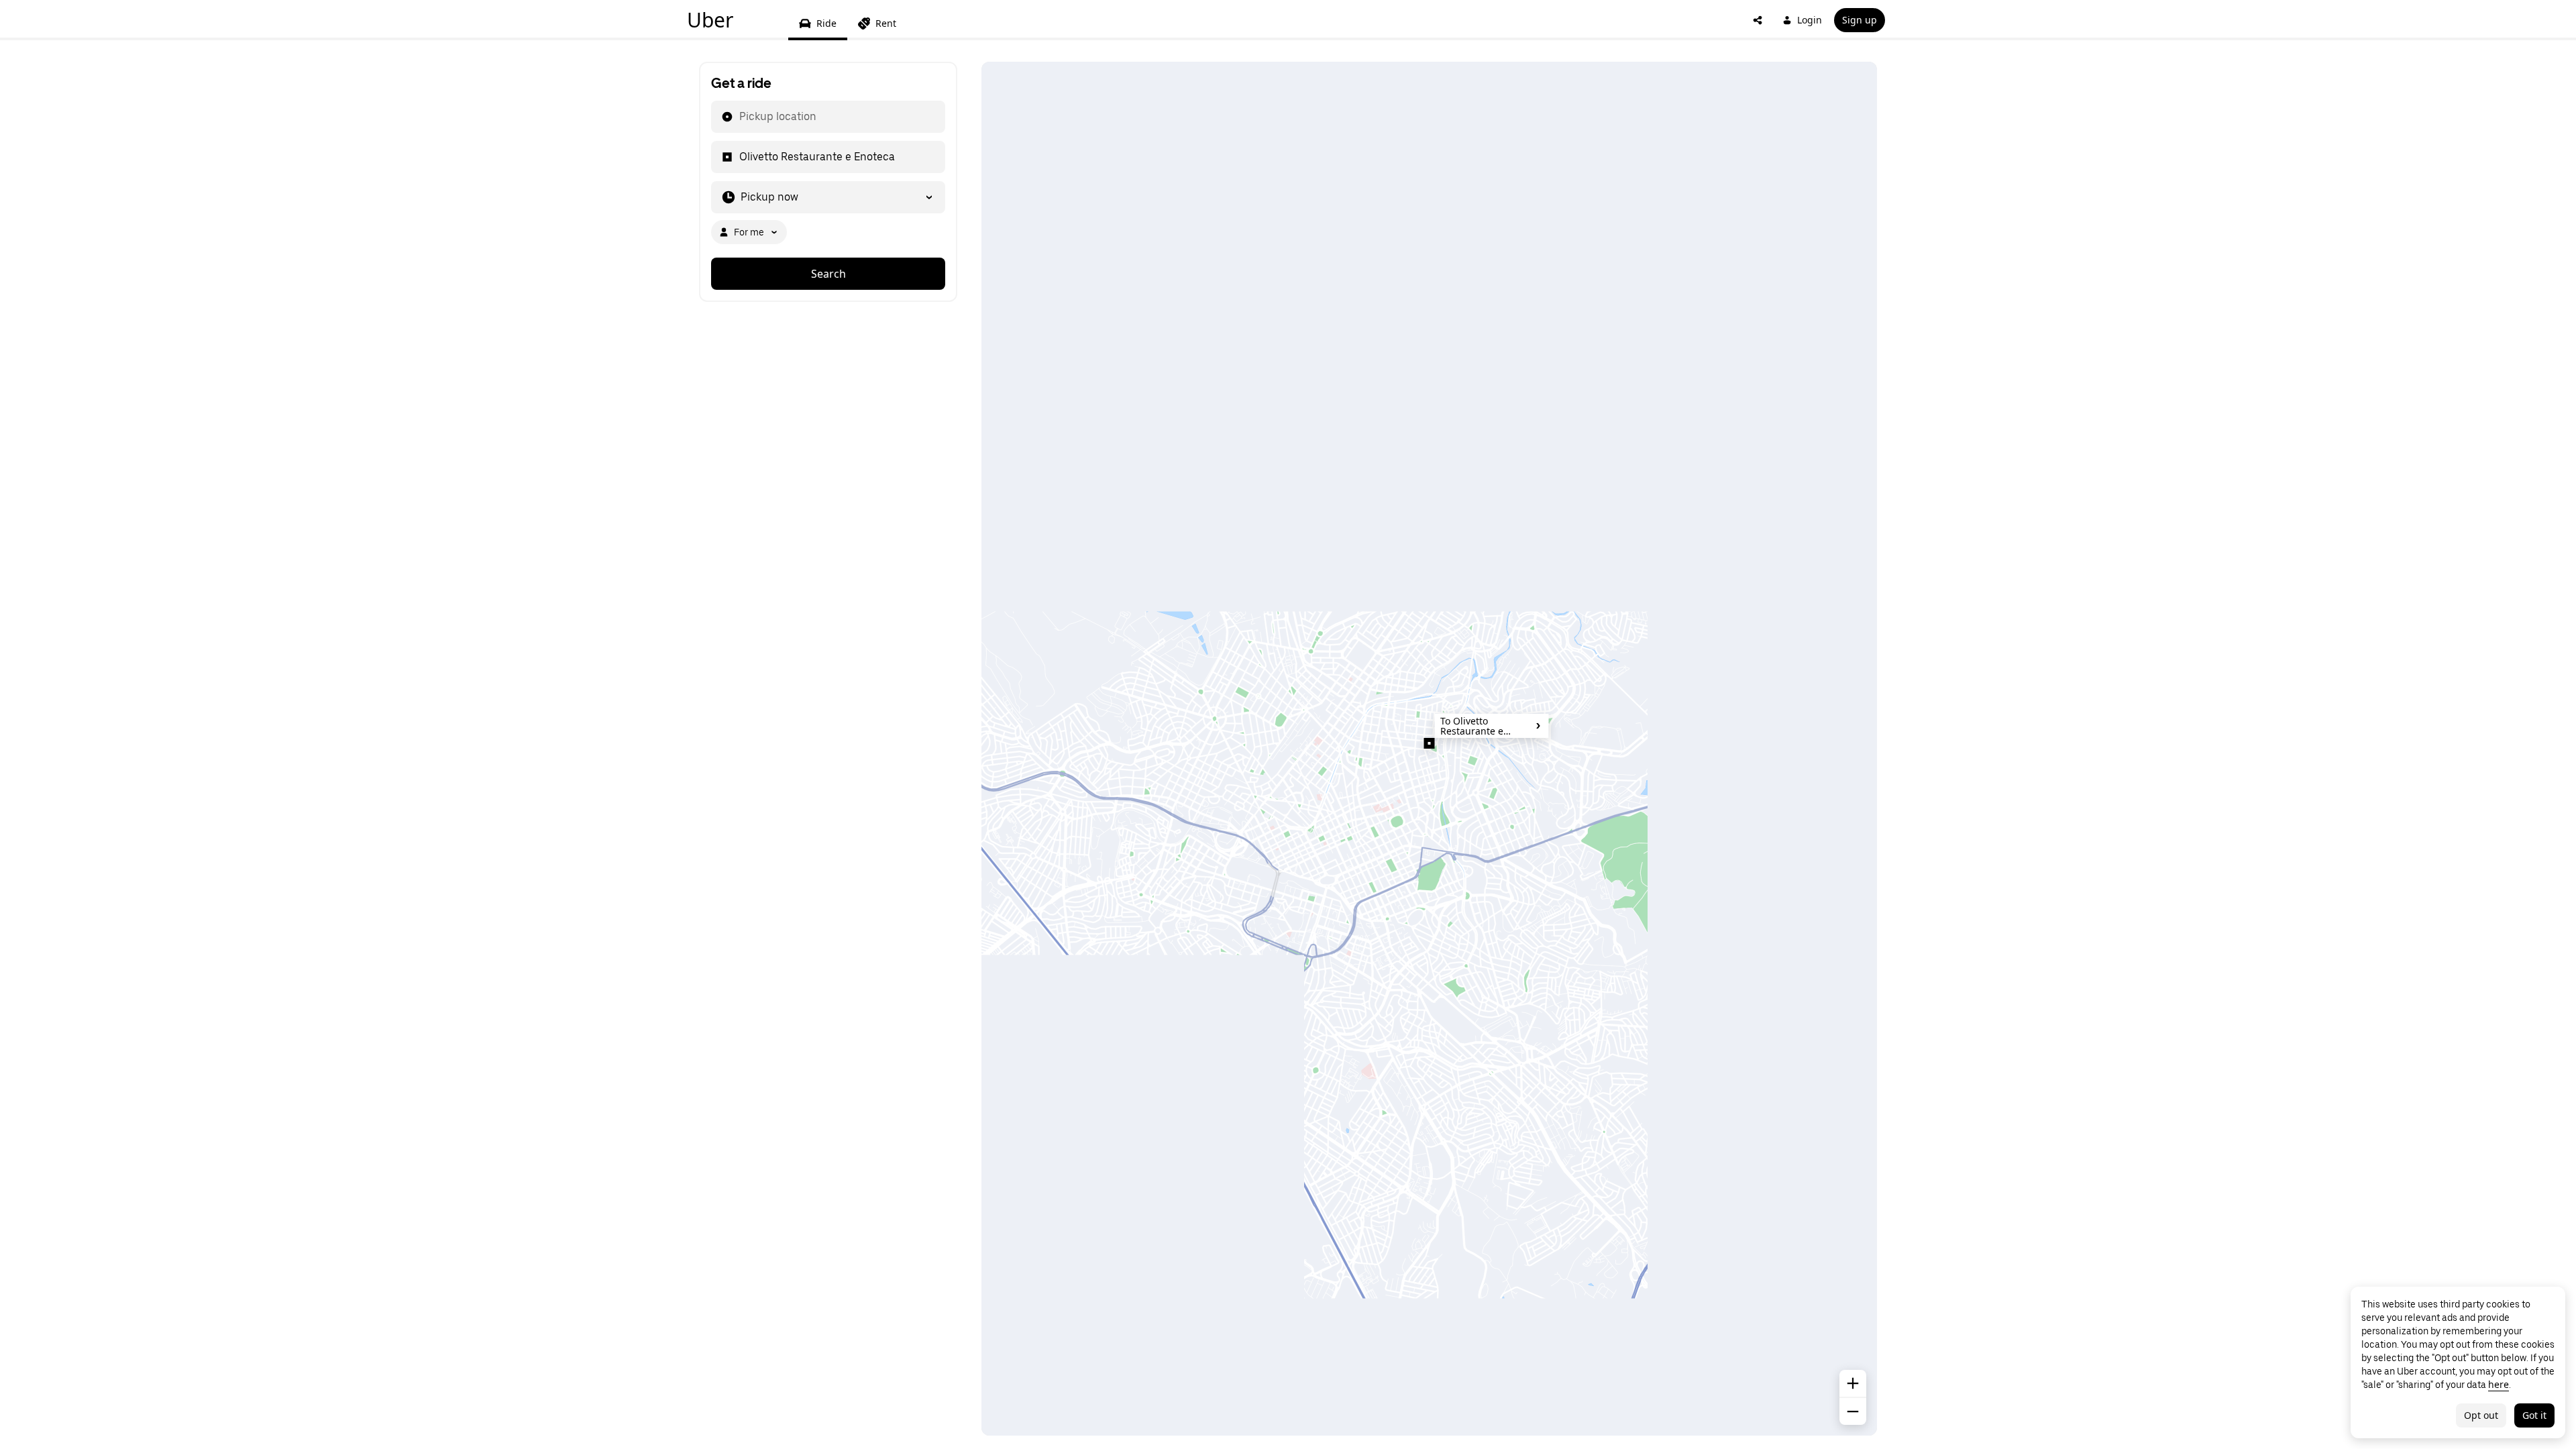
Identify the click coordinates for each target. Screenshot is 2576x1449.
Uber (710, 20)
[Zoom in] (1853, 1383)
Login (1810, 20)
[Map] (1429, 749)
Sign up (1860, 20)
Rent (886, 23)
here (2499, 1384)
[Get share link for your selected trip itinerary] (1758, 20)
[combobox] (739, 117)
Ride (826, 23)
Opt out (2481, 1415)
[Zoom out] (1853, 1411)
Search (828, 274)
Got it (2534, 1415)
